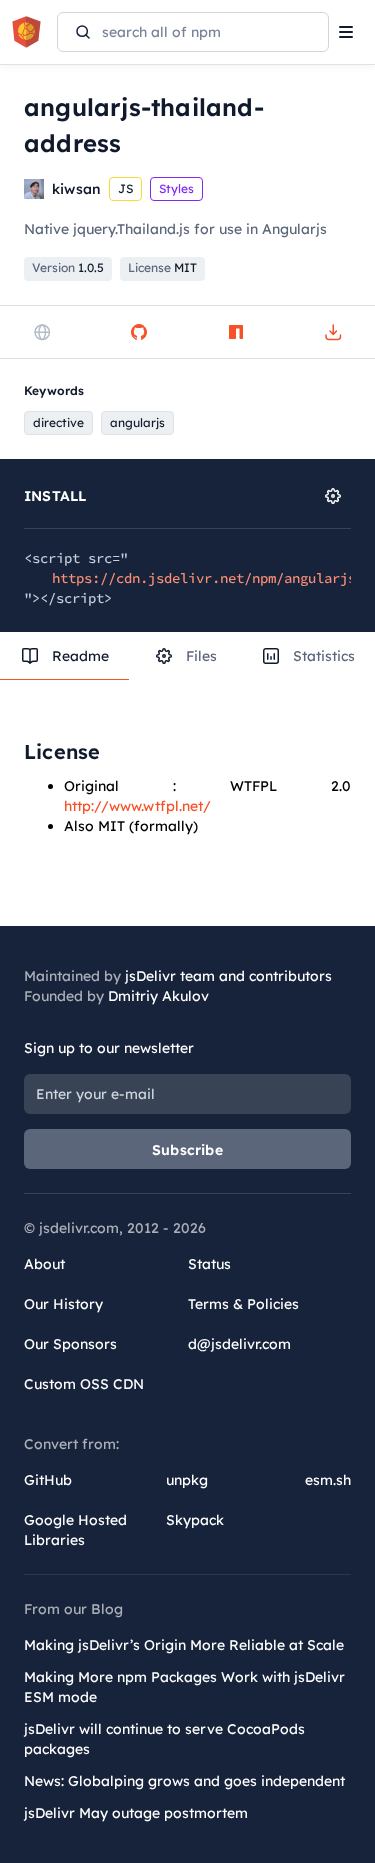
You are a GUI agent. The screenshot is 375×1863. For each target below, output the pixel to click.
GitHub (48, 1480)
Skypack (195, 1520)
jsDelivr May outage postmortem (136, 1813)
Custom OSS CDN (84, 1384)
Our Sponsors (70, 1344)
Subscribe (187, 1150)
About (44, 1264)
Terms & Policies (243, 1304)
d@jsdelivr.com (239, 1344)
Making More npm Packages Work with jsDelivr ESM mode (184, 1687)
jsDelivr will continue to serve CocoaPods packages (164, 1739)
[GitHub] (139, 332)
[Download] (333, 332)
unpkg (187, 1480)
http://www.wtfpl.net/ (137, 806)
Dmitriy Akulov (158, 996)
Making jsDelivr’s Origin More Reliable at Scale (184, 1645)
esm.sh (328, 1480)
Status (209, 1264)
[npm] (236, 332)
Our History (63, 1304)
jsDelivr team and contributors (228, 976)
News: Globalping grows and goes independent (184, 1781)
